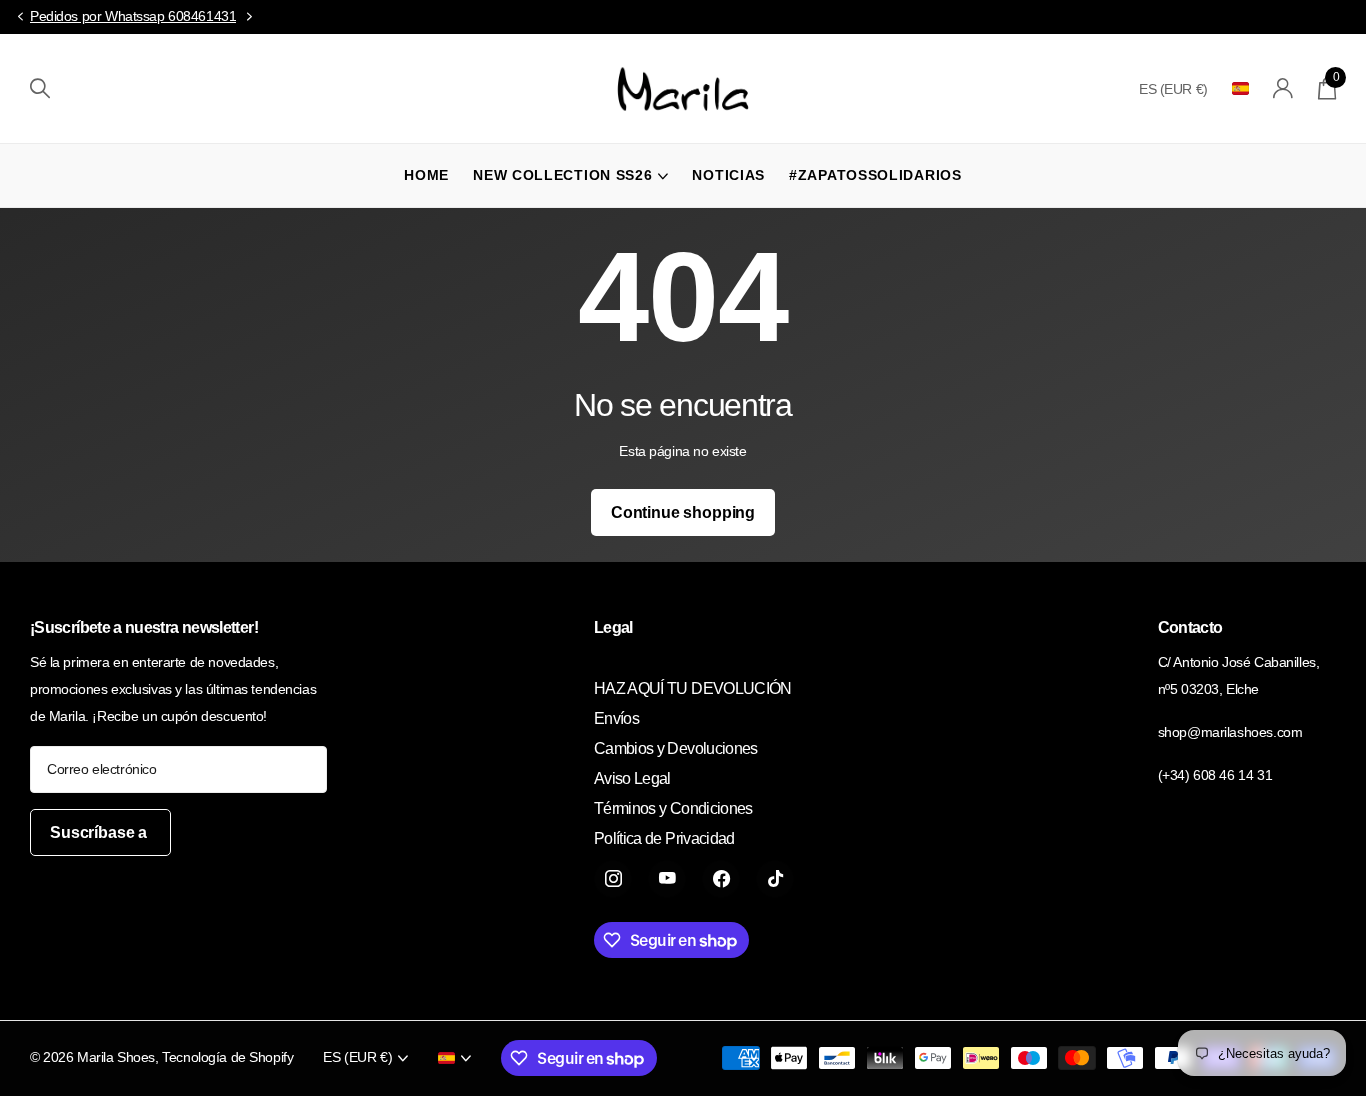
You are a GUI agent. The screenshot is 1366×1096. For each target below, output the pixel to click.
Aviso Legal (632, 778)
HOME (426, 175)
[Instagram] (613, 879)
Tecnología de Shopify (227, 1057)
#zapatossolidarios (875, 175)
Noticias (728, 175)
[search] (40, 88)
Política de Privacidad (664, 838)
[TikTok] (775, 879)
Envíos (616, 718)
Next (249, 17)
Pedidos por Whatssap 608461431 (133, 16)
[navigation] (20, 17)
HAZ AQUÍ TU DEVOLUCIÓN (693, 688)
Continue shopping (683, 512)
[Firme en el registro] (1283, 88)
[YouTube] (667, 879)
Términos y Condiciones (673, 808)
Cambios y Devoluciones (676, 748)
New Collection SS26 (562, 175)
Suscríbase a (100, 832)
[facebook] (721, 879)
